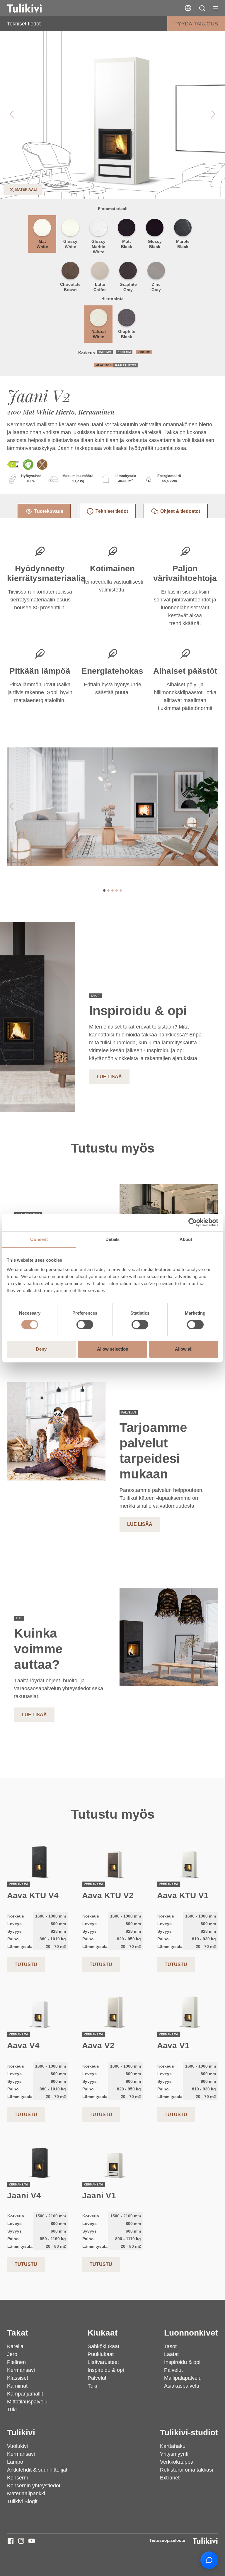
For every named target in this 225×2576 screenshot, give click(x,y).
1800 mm (124, 352)
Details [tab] (113, 1239)
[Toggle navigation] (215, 8)
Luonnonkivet (191, 2333)
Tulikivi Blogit (22, 2501)
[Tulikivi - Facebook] (11, 2541)
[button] (202, 8)
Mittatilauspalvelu (27, 2402)
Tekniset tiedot (24, 24)
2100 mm (144, 352)
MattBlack (127, 244)
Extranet (170, 2478)
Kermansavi (21, 2370)
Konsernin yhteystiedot (34, 2486)
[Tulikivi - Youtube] (32, 2541)
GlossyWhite (70, 244)
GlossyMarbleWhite (98, 247)
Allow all (184, 1349)
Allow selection (113, 1349)
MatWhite (42, 244)
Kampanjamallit (25, 2394)
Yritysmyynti (174, 2454)
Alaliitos (104, 365)
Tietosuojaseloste (167, 2540)
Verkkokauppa (177, 2462)
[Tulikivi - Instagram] (21, 2541)
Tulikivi (21, 2433)
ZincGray (156, 287)
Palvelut (97, 2378)
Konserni (17, 2478)
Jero (12, 2354)
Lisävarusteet (103, 2362)
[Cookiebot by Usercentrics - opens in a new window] (193, 1222)
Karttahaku (173, 2446)
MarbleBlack (183, 244)
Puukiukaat (101, 2354)
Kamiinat (17, 2386)
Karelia (15, 2346)
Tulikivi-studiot (189, 2433)
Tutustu (26, 1964)
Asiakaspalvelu (182, 2386)
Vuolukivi (17, 2446)
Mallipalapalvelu (183, 2378)
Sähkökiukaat (103, 2346)
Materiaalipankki (26, 2494)
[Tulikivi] (32, 8)
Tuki (12, 2410)
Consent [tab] (39, 1239)
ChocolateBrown (70, 287)
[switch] (85, 1325)
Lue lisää (109, 1077)
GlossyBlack (155, 244)
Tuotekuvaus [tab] (49, 511)
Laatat (171, 2354)
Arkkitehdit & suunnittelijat (37, 2470)
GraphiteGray (128, 287)
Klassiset (18, 2378)
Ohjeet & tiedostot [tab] (180, 511)
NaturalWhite (99, 334)
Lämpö (15, 2462)
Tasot (170, 2346)
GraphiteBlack (127, 334)
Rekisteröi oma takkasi (186, 2470)
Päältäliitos (126, 365)
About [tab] (186, 1239)
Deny (41, 1349)
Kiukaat (103, 2333)
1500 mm (105, 352)
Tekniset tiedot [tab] (112, 511)
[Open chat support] (209, 2560)
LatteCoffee (100, 287)
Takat (18, 2333)
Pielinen (16, 2362)
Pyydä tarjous (196, 24)
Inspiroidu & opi (106, 2370)
